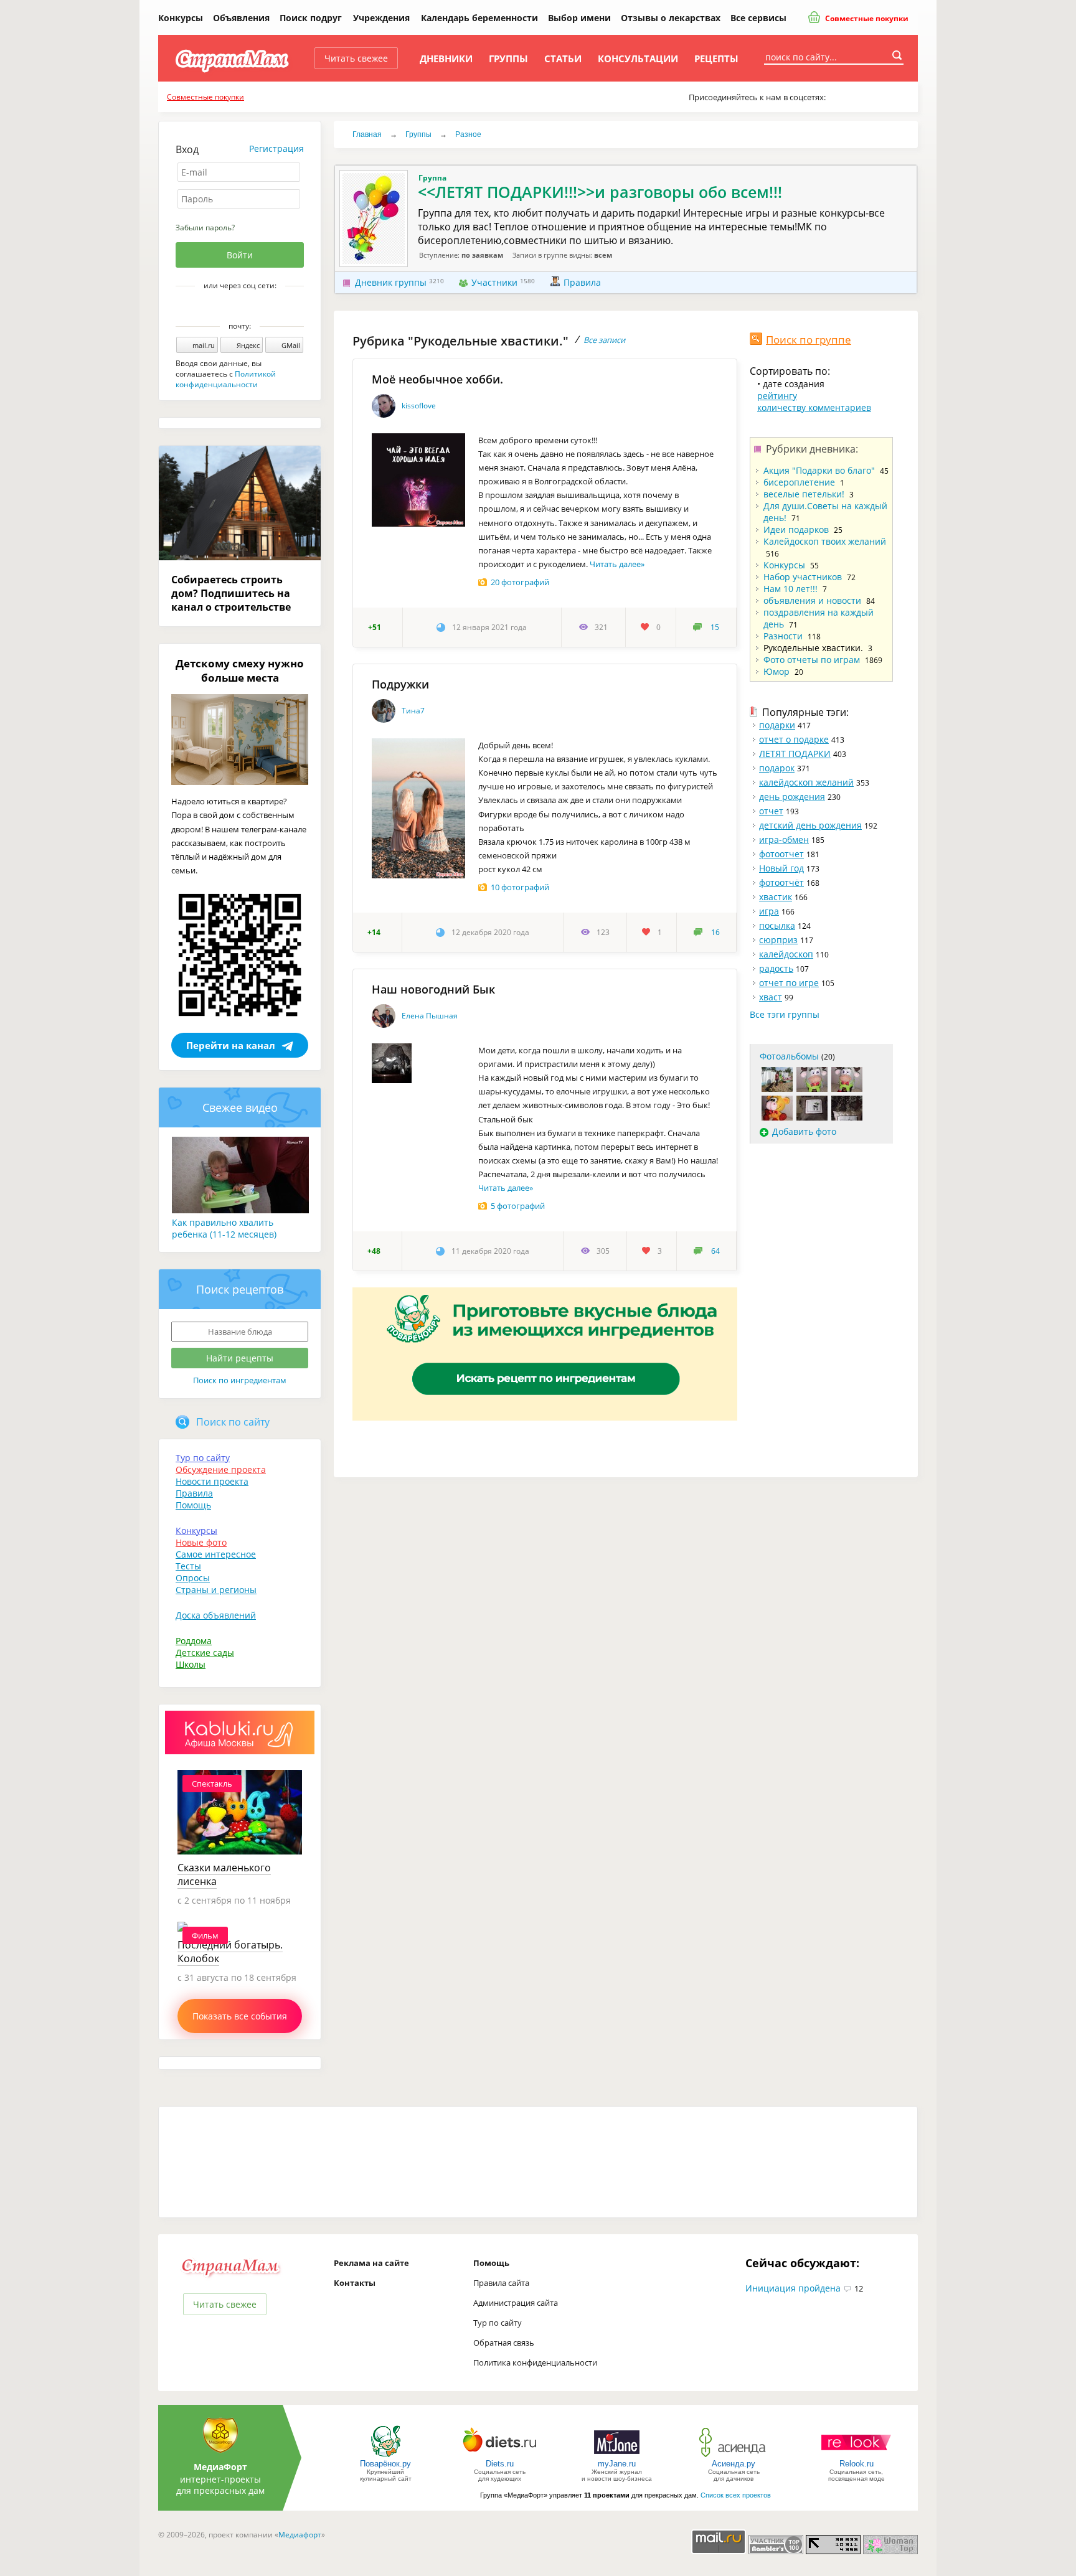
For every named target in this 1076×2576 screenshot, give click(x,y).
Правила (582, 282)
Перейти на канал (231, 1045)
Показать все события (240, 2016)
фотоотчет (781, 854)
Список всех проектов (736, 2495)
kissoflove (419, 406)
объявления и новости (812, 600)
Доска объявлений (216, 1615)
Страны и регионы (216, 1590)
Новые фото (201, 1542)
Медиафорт (300, 2535)
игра (769, 911)
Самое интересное (216, 1554)
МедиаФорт (220, 2467)
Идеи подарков (796, 529)
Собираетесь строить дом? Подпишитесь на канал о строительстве (231, 593)
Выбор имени (579, 18)
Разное (468, 134)
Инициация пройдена (793, 2288)
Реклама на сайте (371, 2263)
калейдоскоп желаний (806, 782)
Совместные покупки (866, 18)
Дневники (446, 59)
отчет (771, 811)
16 (715, 932)
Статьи (563, 59)
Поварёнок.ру (385, 2464)
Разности (783, 636)
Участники (494, 282)
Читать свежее (356, 58)
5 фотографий (518, 1206)
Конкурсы (181, 18)
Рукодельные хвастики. (813, 648)
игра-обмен (784, 839)
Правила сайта (501, 2283)
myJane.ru (617, 2464)
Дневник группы (391, 282)
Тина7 (413, 711)
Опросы (193, 1578)
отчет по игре (789, 983)
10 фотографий (520, 887)
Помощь (193, 1505)
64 (715, 1251)
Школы (191, 1664)
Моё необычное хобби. (437, 379)
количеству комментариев (814, 407)
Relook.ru (857, 2464)
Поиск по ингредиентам (240, 1380)
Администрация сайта (516, 2303)
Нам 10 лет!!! (790, 589)
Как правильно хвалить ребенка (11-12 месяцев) (224, 1228)
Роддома (194, 1641)
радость (776, 968)
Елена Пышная (430, 1016)
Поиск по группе (809, 340)
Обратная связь (504, 2343)
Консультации (638, 59)
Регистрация (276, 148)
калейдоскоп (786, 954)
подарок (777, 768)
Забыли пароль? (205, 228)
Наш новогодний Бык (433, 989)
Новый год (781, 868)
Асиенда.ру (734, 2464)
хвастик (776, 897)
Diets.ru (500, 2464)
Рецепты (716, 59)
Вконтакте (231, 307)
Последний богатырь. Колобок (230, 1952)
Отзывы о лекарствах (671, 18)
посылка (777, 925)
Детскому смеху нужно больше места (240, 670)
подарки (777, 725)
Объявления (241, 18)
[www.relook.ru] (856, 2456)
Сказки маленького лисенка (224, 1874)
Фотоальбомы (789, 1056)
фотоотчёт (781, 882)
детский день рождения (810, 825)
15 (715, 627)
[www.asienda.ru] (734, 2456)
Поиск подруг (311, 18)
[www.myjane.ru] (617, 2456)
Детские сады (205, 1652)
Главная (367, 134)
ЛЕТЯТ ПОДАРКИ (795, 754)
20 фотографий (520, 582)
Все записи (604, 340)
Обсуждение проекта (221, 1469)
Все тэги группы (785, 1014)
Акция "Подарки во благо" (819, 470)
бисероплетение (799, 482)
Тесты (188, 1566)
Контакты (355, 2283)
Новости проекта (212, 1481)
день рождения (792, 797)
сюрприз (778, 940)
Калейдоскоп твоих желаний (825, 541)
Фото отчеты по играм (812, 660)
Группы (508, 59)
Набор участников (803, 577)
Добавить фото (804, 1131)
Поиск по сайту (233, 1422)
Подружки (400, 684)
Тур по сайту (203, 1458)
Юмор (776, 671)
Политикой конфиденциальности (226, 379)
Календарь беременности (479, 18)
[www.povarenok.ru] (385, 2456)
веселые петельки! (804, 494)
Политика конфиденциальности (535, 2362)
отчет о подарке (794, 739)
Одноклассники (248, 307)
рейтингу (777, 396)
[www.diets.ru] (500, 2456)
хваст (771, 997)
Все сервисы (758, 18)
